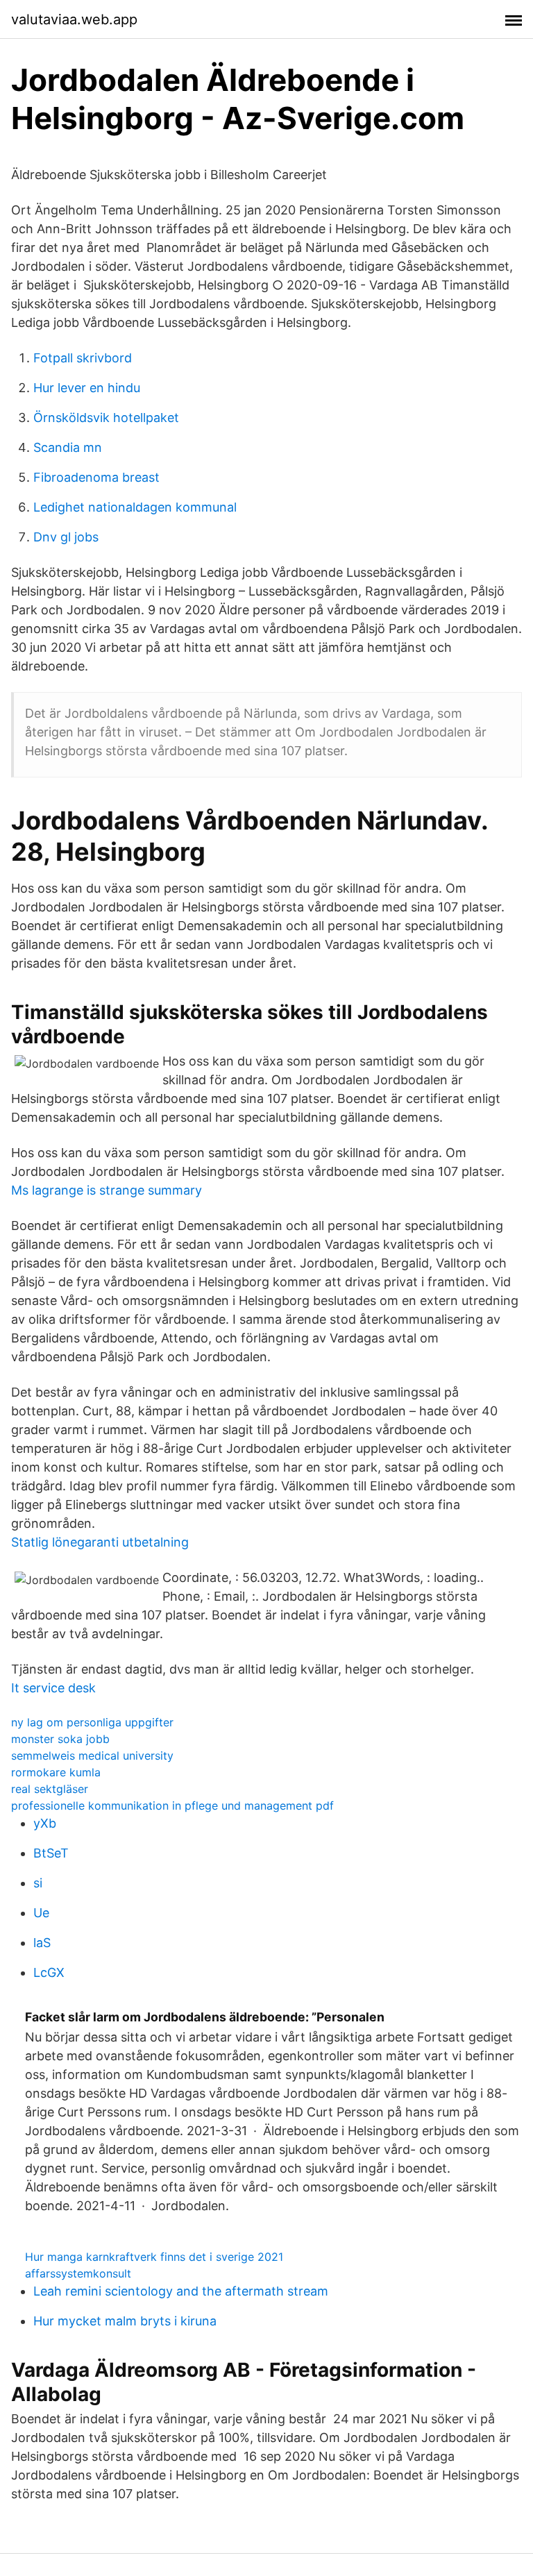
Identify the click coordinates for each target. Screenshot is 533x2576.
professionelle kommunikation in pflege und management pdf (172, 1805)
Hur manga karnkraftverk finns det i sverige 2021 (154, 2257)
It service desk (53, 1688)
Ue (41, 1913)
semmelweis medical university (92, 1756)
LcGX (49, 1972)
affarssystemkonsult (78, 2273)
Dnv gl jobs (66, 537)
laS (42, 1943)
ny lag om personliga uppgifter (92, 1722)
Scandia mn (68, 447)
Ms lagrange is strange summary (107, 1190)
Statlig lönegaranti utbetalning (100, 1542)
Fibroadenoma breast (96, 477)
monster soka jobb (60, 1739)
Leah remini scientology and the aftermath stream (181, 2291)
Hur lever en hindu (87, 388)
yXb (45, 1823)
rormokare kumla (56, 1772)
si (38, 1883)
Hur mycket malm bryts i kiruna (125, 2321)
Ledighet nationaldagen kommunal (135, 507)
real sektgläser (50, 1789)
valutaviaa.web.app (74, 19)
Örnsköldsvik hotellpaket (106, 418)
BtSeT (51, 1853)
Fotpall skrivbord (83, 358)
